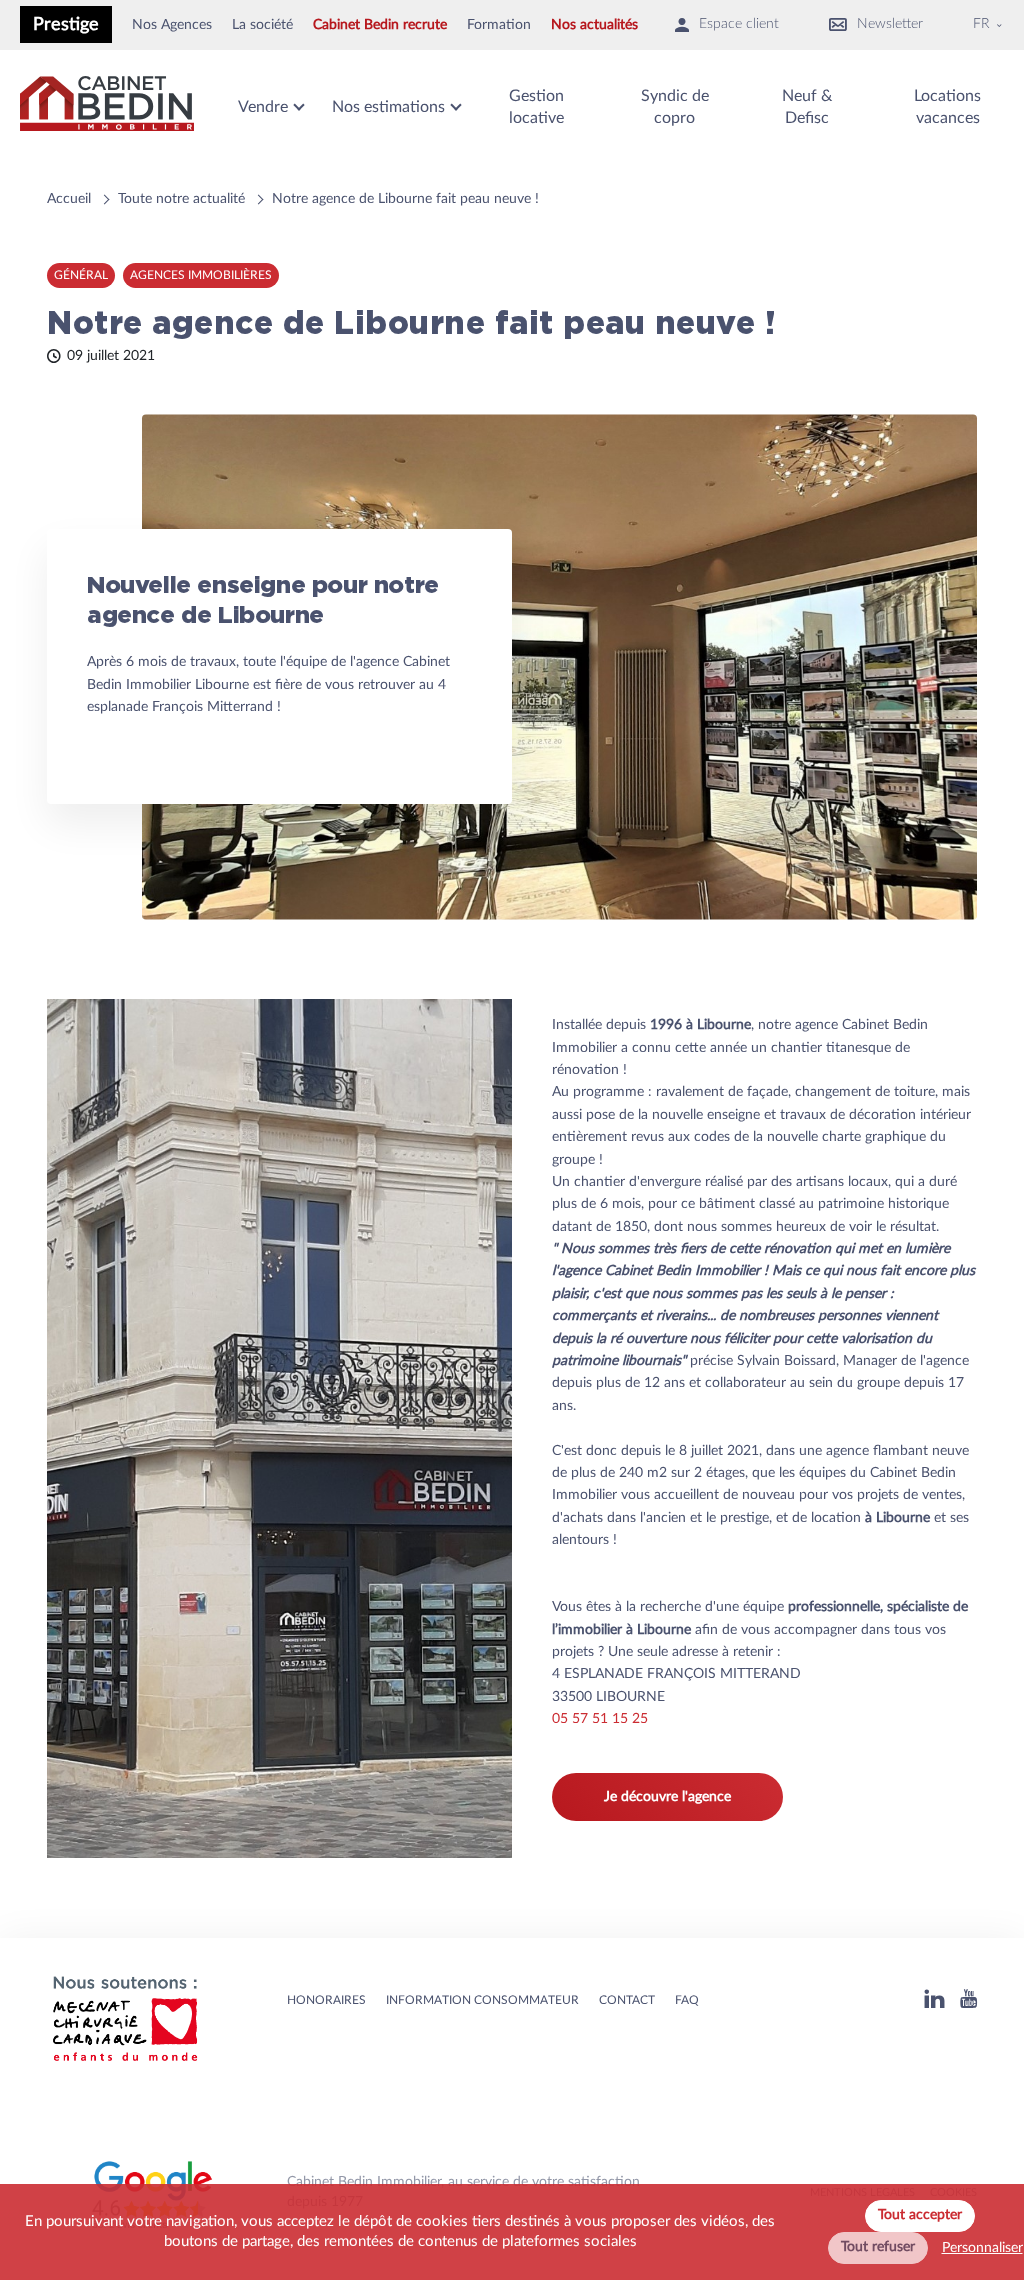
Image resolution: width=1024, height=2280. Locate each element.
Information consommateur (482, 2000)
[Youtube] (968, 2001)
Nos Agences (172, 25)
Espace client (739, 24)
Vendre (263, 107)
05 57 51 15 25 (600, 1719)
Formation (499, 25)
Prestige (66, 24)
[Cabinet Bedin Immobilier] (107, 107)
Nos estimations (388, 107)
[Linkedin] (934, 2001)
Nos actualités (594, 25)
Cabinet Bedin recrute (380, 25)
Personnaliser (982, 2248)
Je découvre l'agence (667, 1797)
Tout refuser (878, 2247)
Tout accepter (920, 2215)
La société (262, 25)
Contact (627, 2000)
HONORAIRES (326, 2000)
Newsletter (890, 24)
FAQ (687, 2000)
